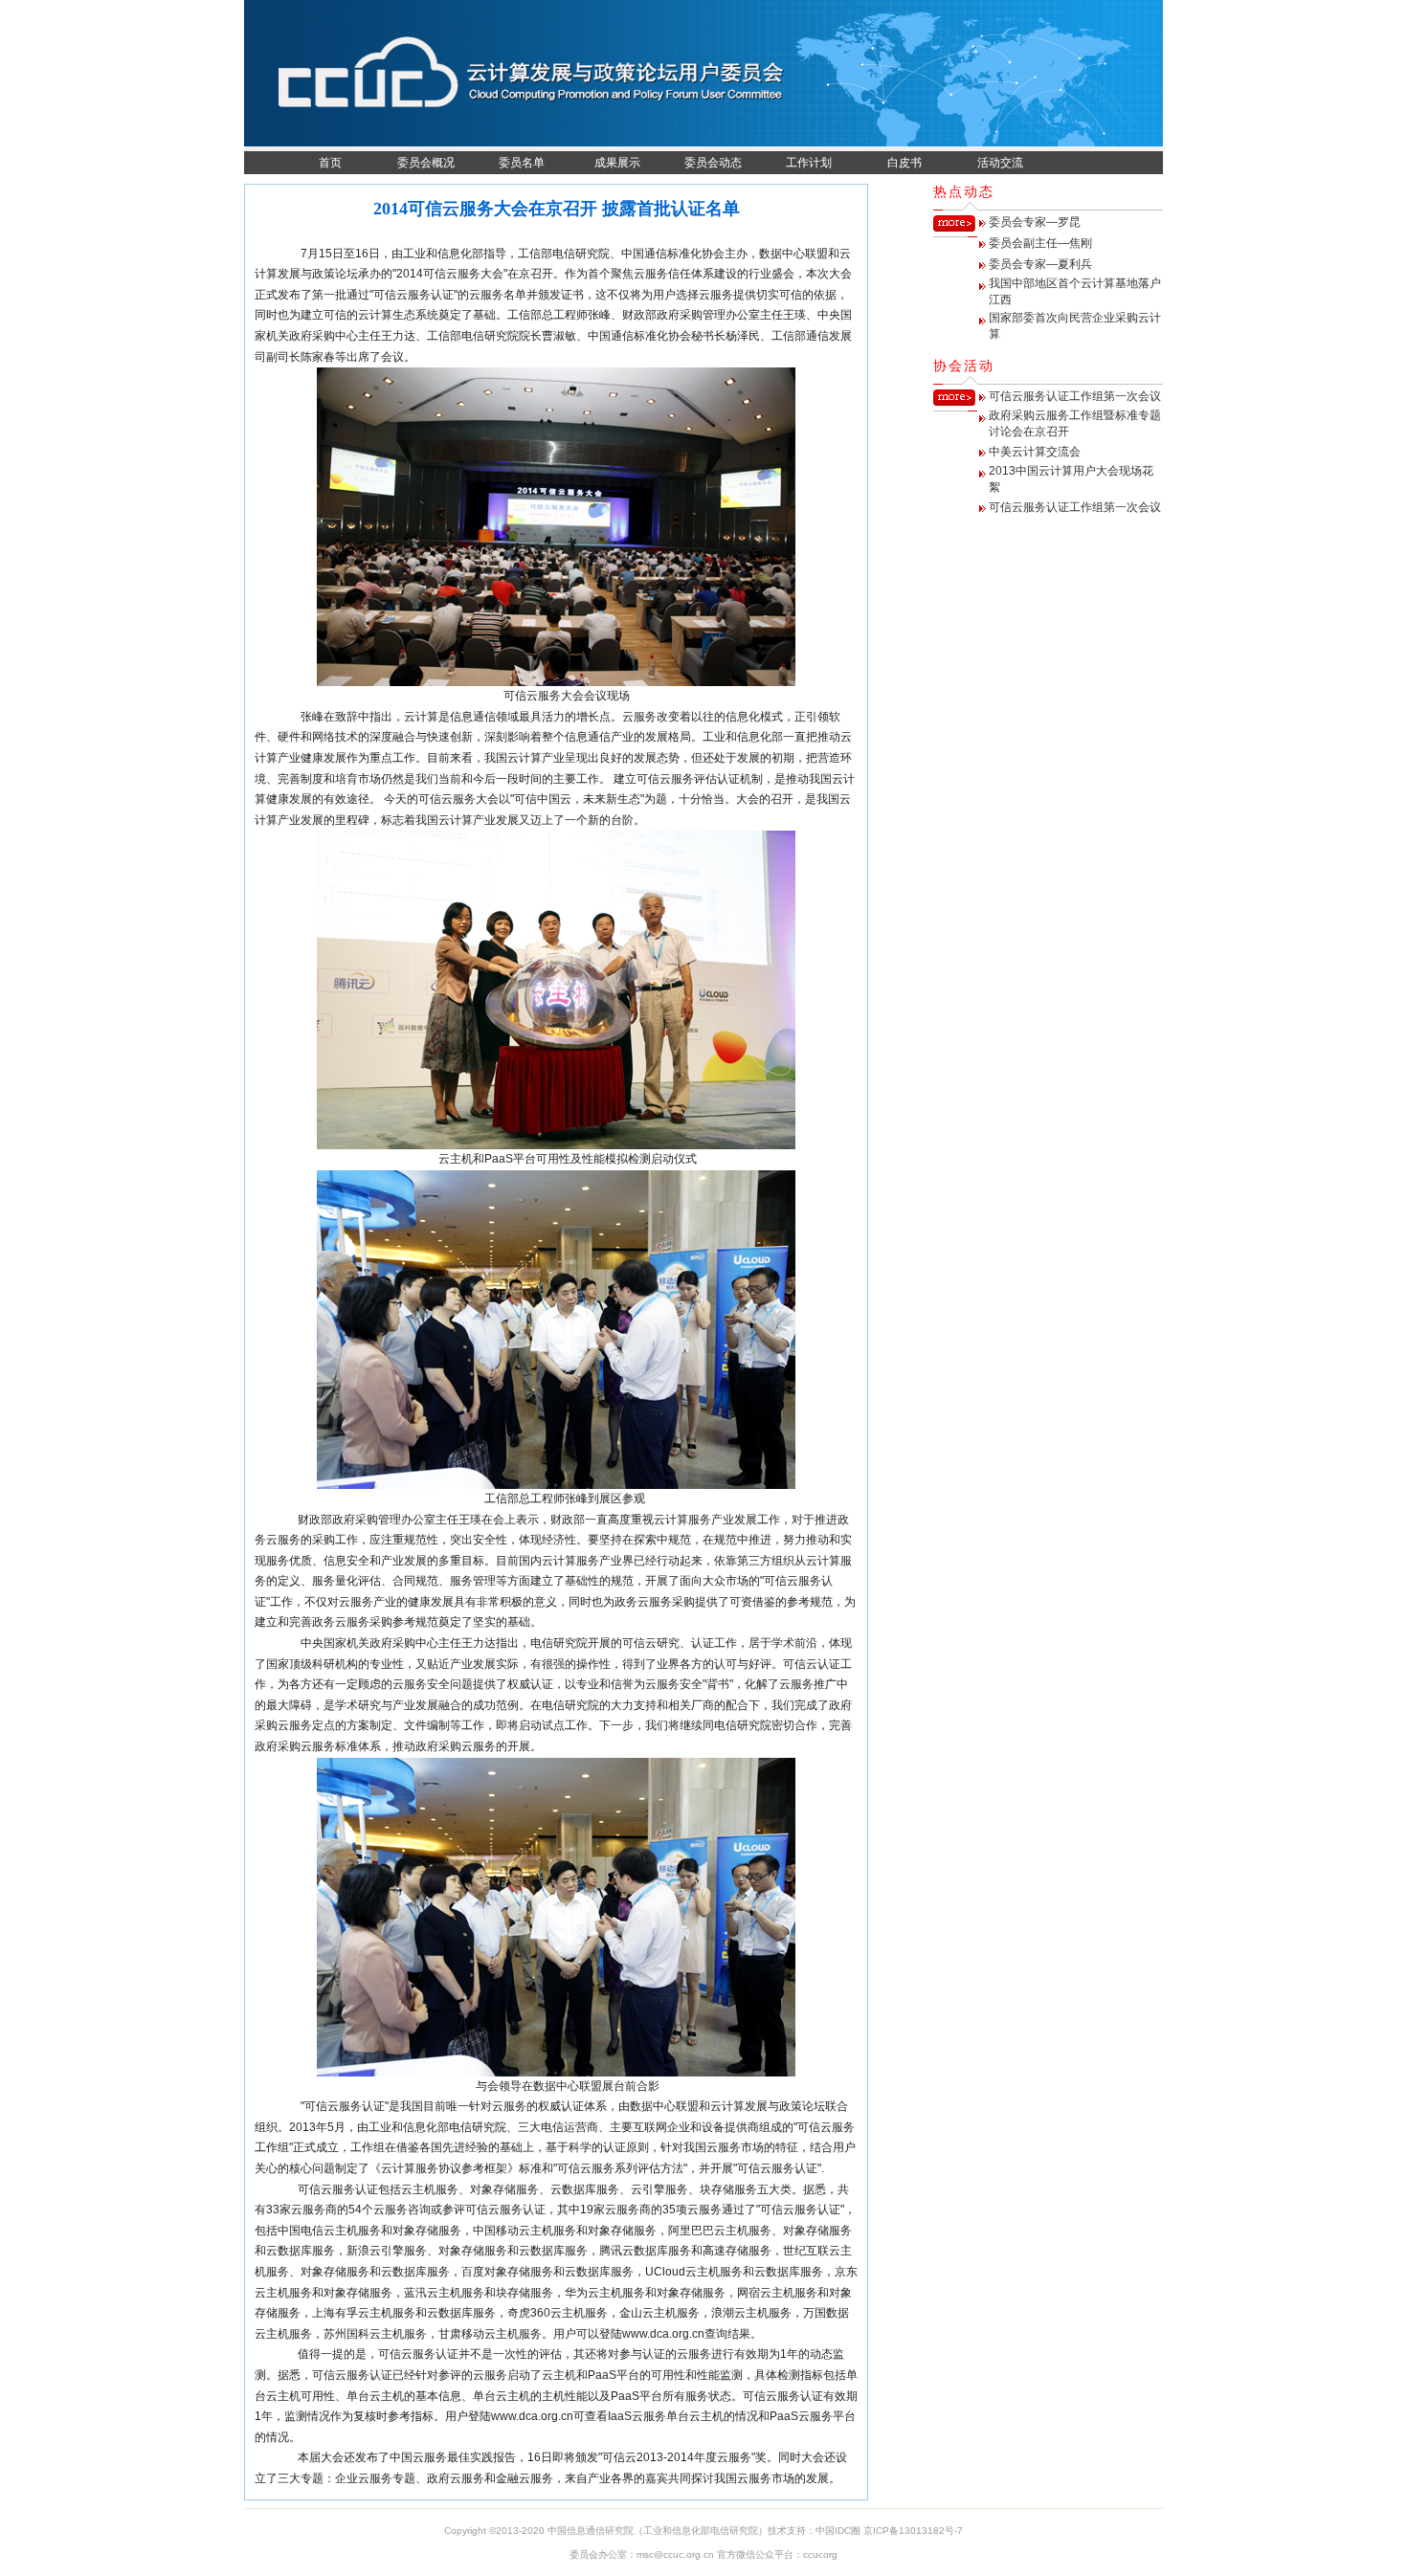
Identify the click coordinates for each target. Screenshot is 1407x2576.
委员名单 (522, 163)
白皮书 (904, 163)
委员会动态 (713, 163)
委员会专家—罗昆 (1035, 222)
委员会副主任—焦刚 (1040, 243)
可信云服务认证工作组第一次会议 (1075, 396)
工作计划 (809, 163)
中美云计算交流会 (1035, 452)
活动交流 (1000, 163)
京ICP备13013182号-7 (913, 2531)
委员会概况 (426, 163)
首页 (330, 163)
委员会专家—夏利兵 (1040, 264)
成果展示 (617, 163)
